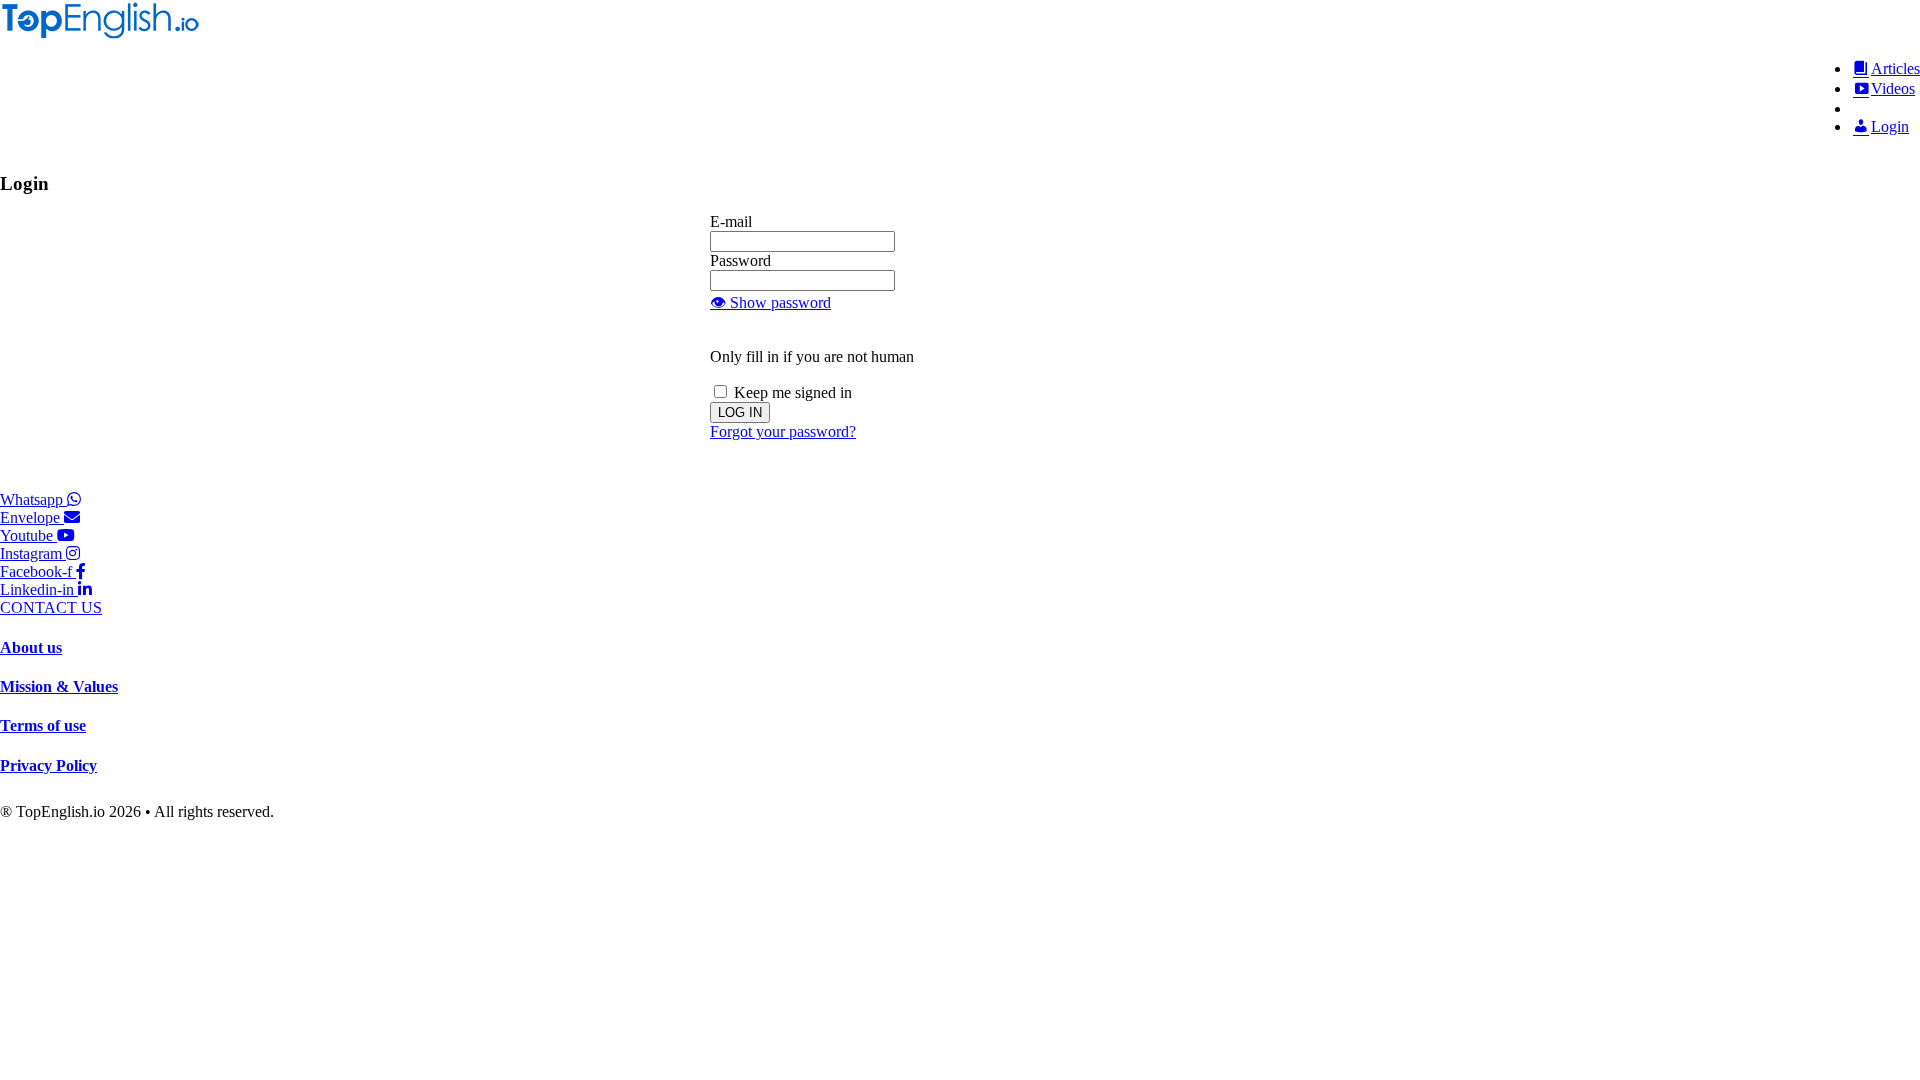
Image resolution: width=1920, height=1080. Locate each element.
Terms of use (43, 725)
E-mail (731, 221)
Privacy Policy (48, 765)
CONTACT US (51, 607)
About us (31, 647)
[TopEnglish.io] (100, 34)
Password (740, 260)
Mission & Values (59, 686)
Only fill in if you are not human (812, 356)
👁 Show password (770, 302)
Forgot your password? (783, 431)
